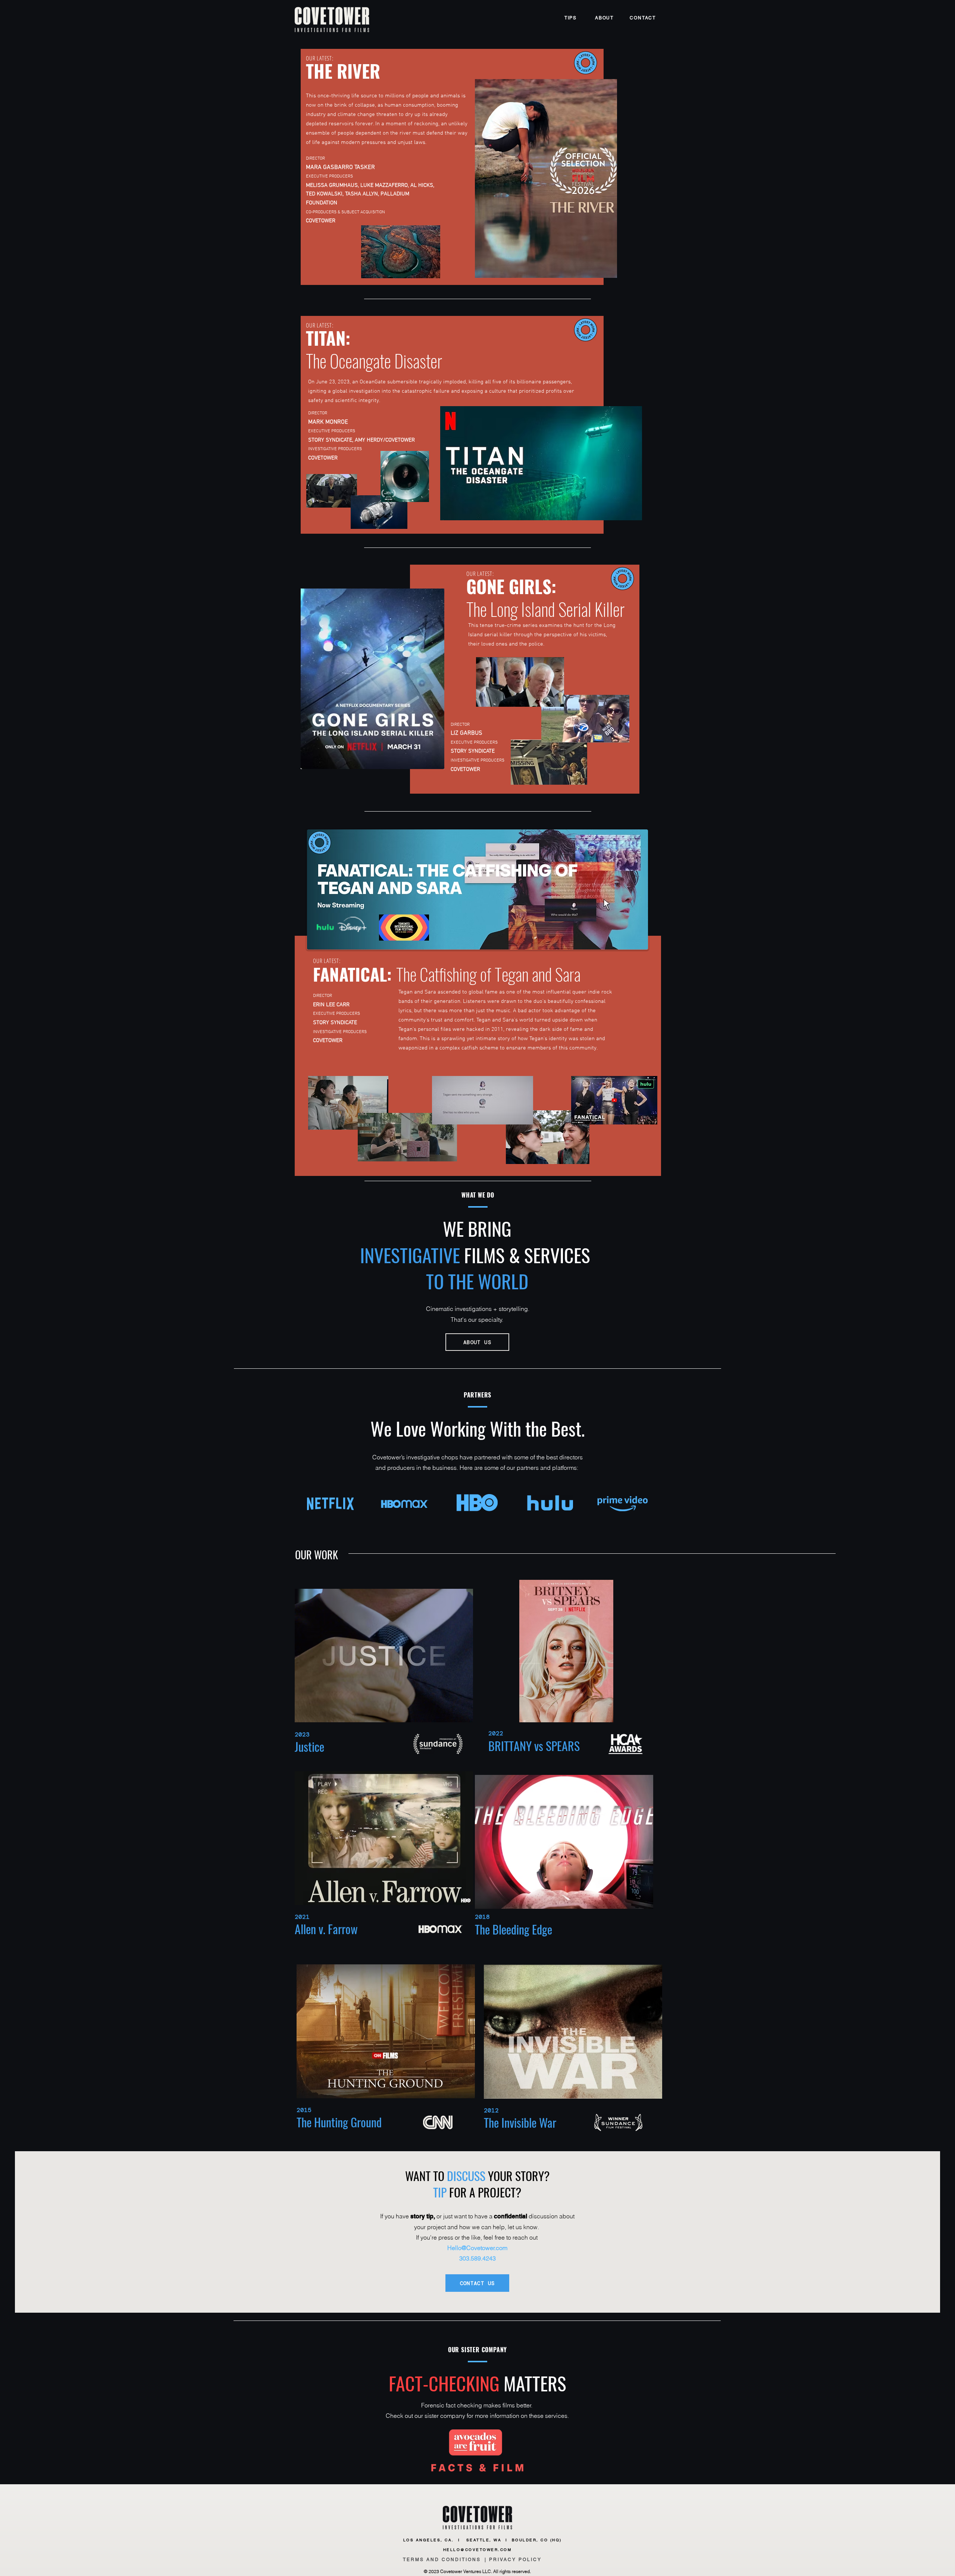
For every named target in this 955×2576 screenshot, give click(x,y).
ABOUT (604, 18)
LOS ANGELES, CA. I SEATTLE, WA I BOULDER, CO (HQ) (485, 2540)
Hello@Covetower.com (477, 2248)
